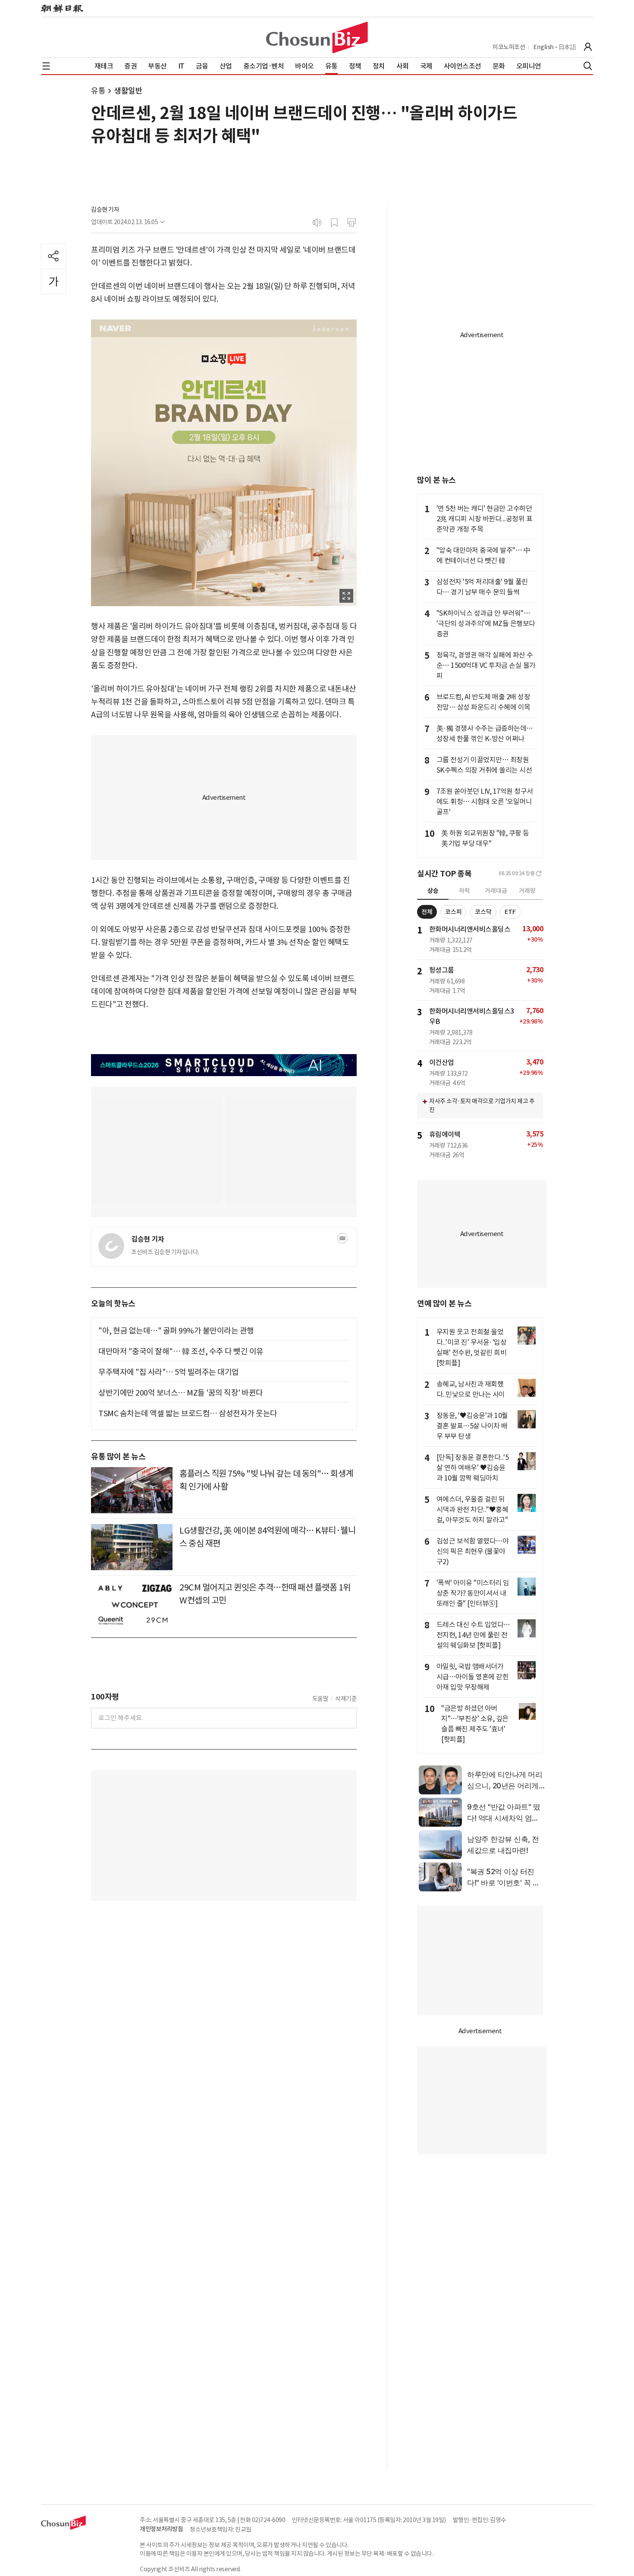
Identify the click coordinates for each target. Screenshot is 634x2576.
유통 (98, 91)
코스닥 (483, 912)
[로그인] (588, 47)
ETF (510, 912)
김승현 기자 (105, 210)
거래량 (527, 891)
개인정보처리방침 (161, 2529)
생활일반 (128, 91)
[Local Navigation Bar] (46, 66)
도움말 (320, 1699)
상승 (433, 891)
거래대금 (496, 891)
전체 (427, 912)
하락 (465, 891)
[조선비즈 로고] (317, 38)
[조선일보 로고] (62, 9)
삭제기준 (346, 1699)
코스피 (454, 912)
